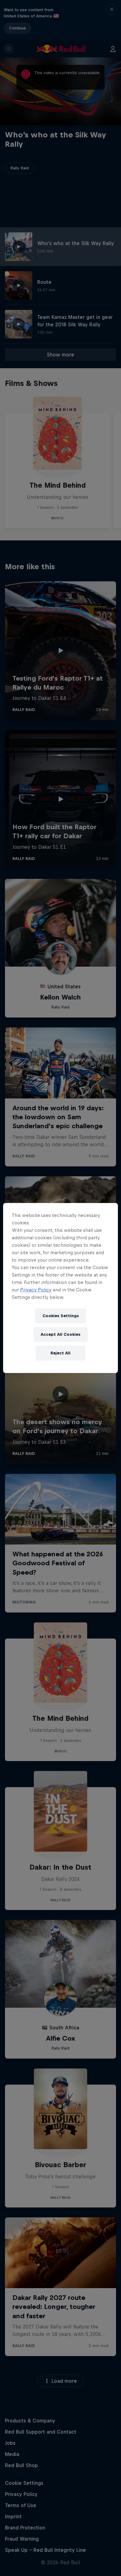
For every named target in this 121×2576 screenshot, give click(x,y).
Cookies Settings (61, 1316)
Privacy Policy (36, 1290)
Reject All (60, 1353)
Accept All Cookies (60, 1334)
